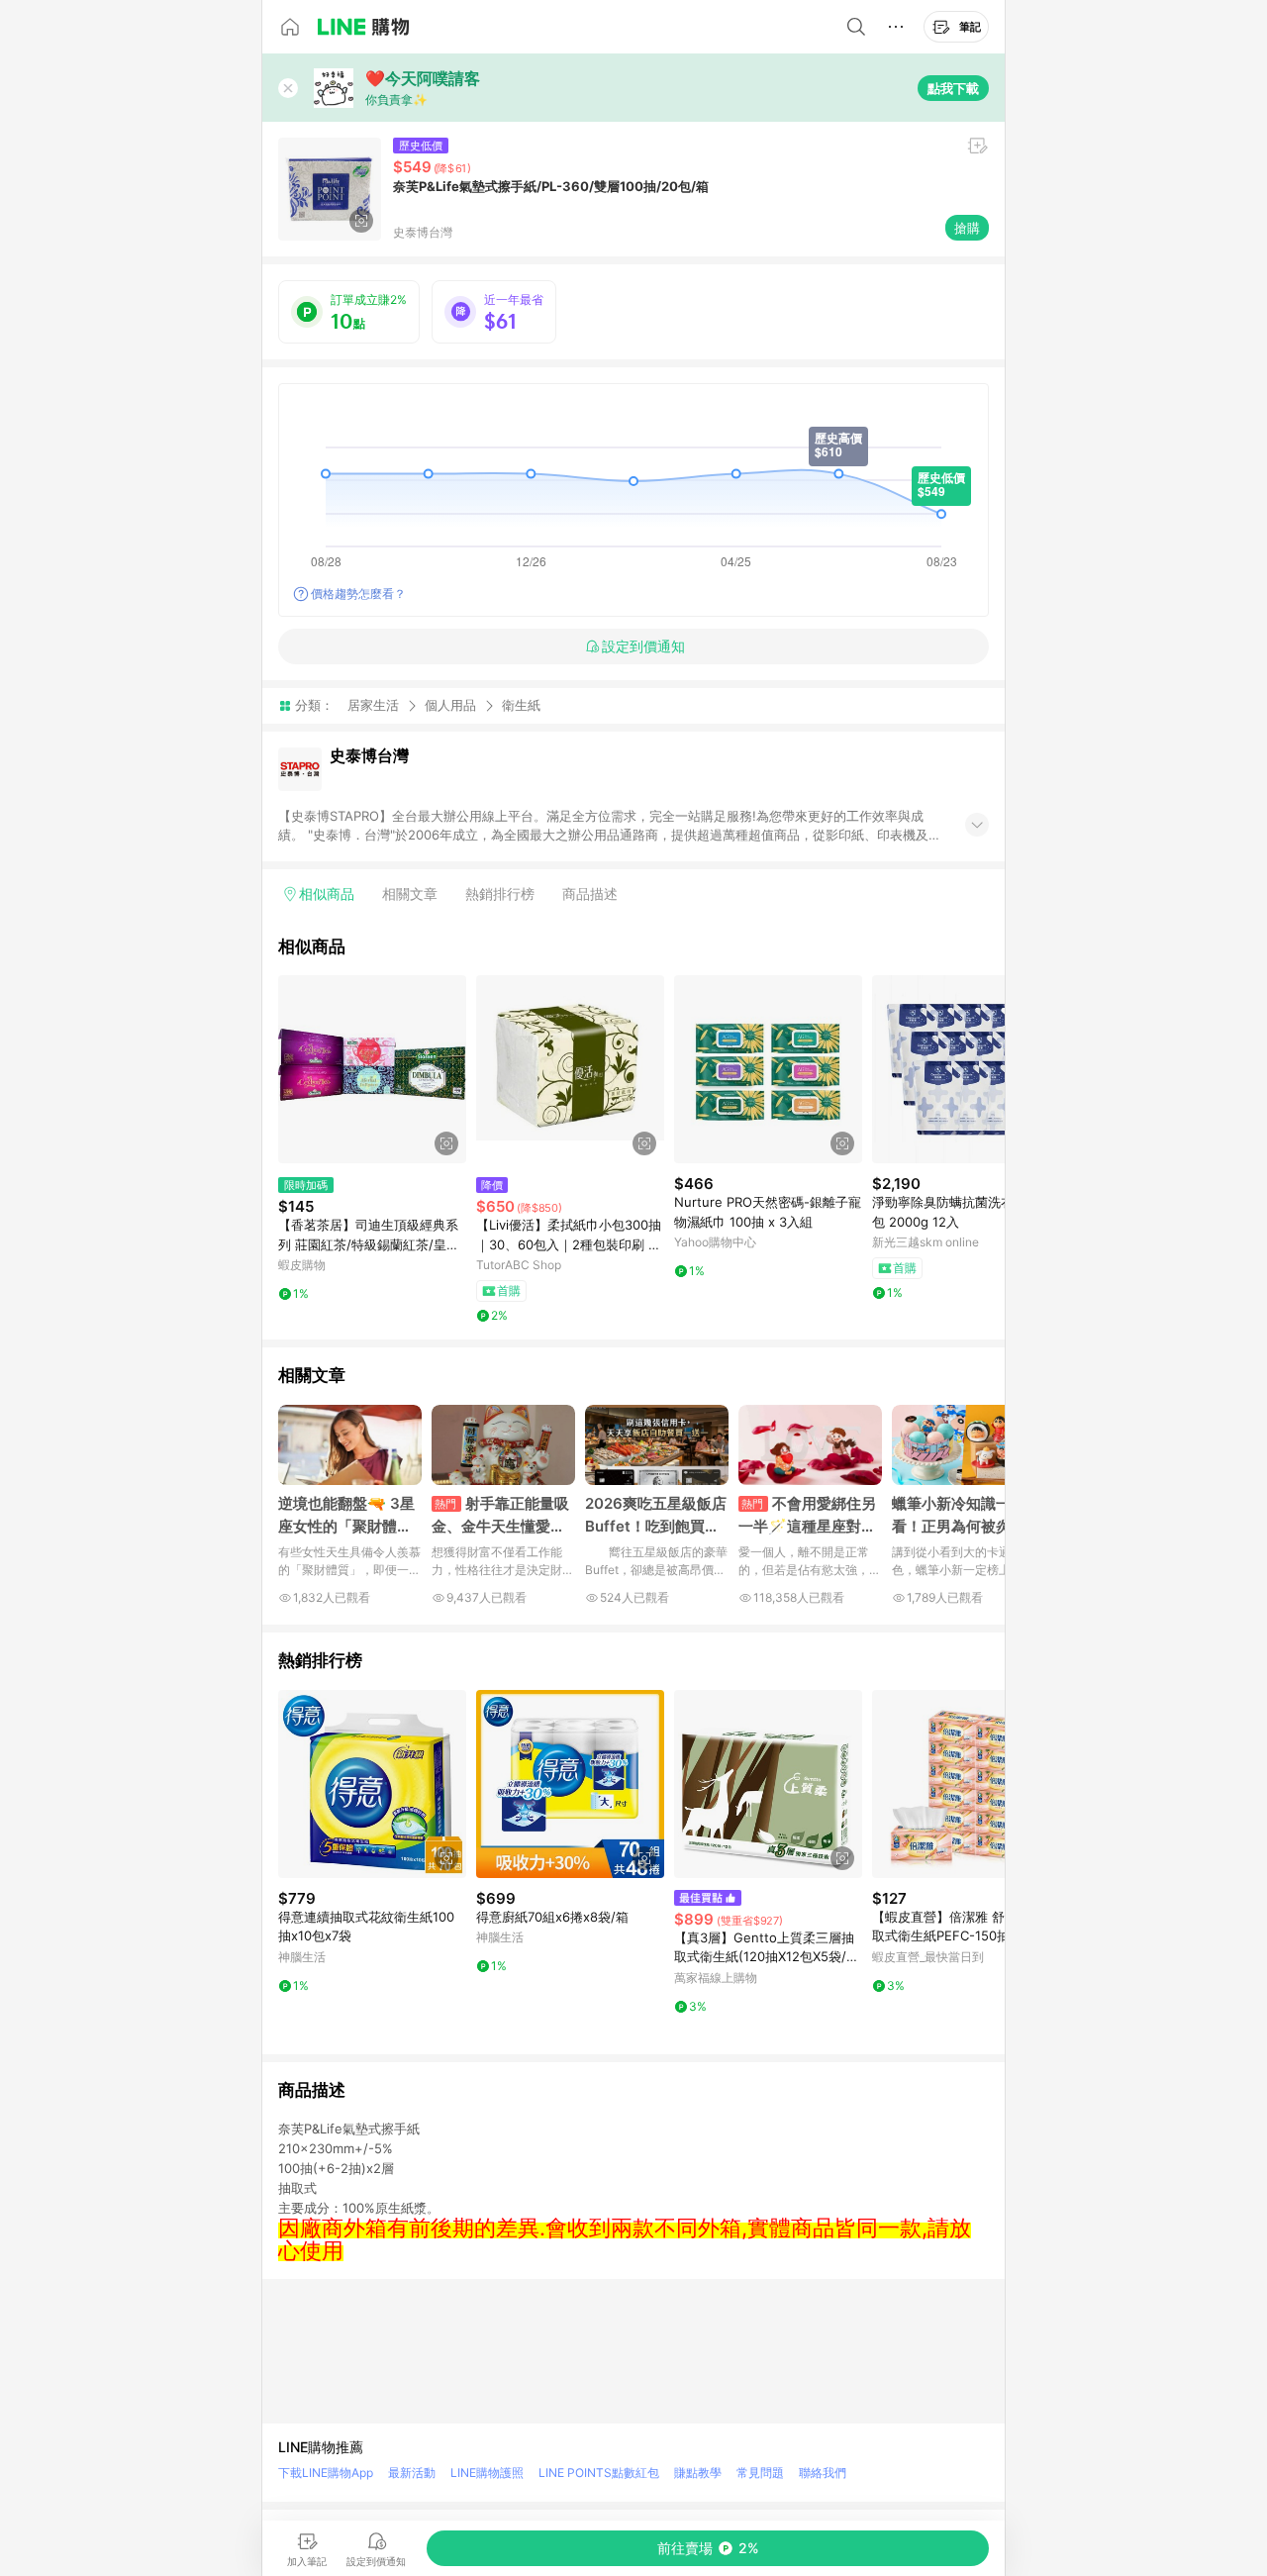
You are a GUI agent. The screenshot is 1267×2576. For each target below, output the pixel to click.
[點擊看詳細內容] (372, 1069)
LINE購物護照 (487, 2473)
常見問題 (760, 2473)
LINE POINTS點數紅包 (599, 2473)
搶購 (967, 228)
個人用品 (450, 705)
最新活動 (412, 2473)
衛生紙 (521, 705)
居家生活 (373, 705)
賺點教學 (698, 2473)
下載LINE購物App (326, 2473)
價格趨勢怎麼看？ (358, 594)
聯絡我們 (823, 2473)
